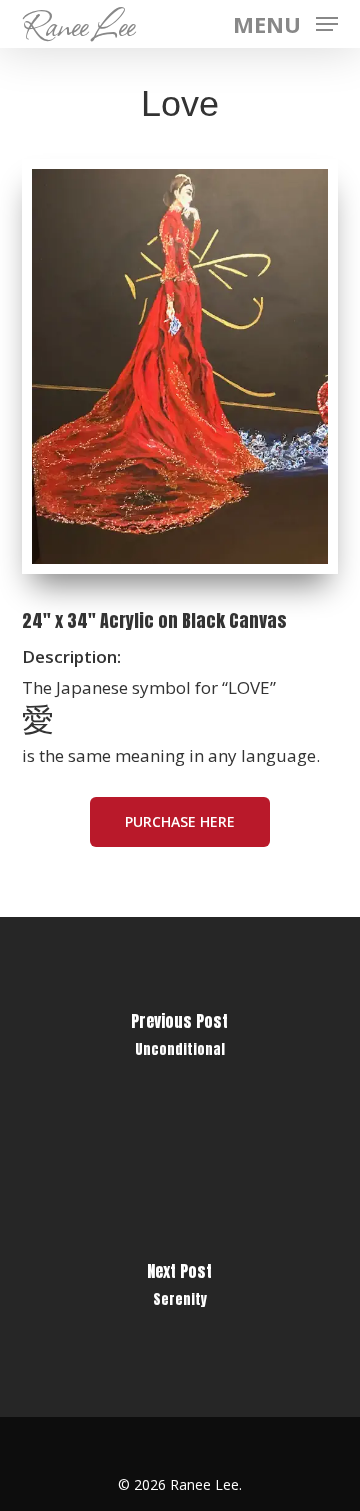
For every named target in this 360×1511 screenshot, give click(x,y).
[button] (285, 22)
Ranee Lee (78, 24)
